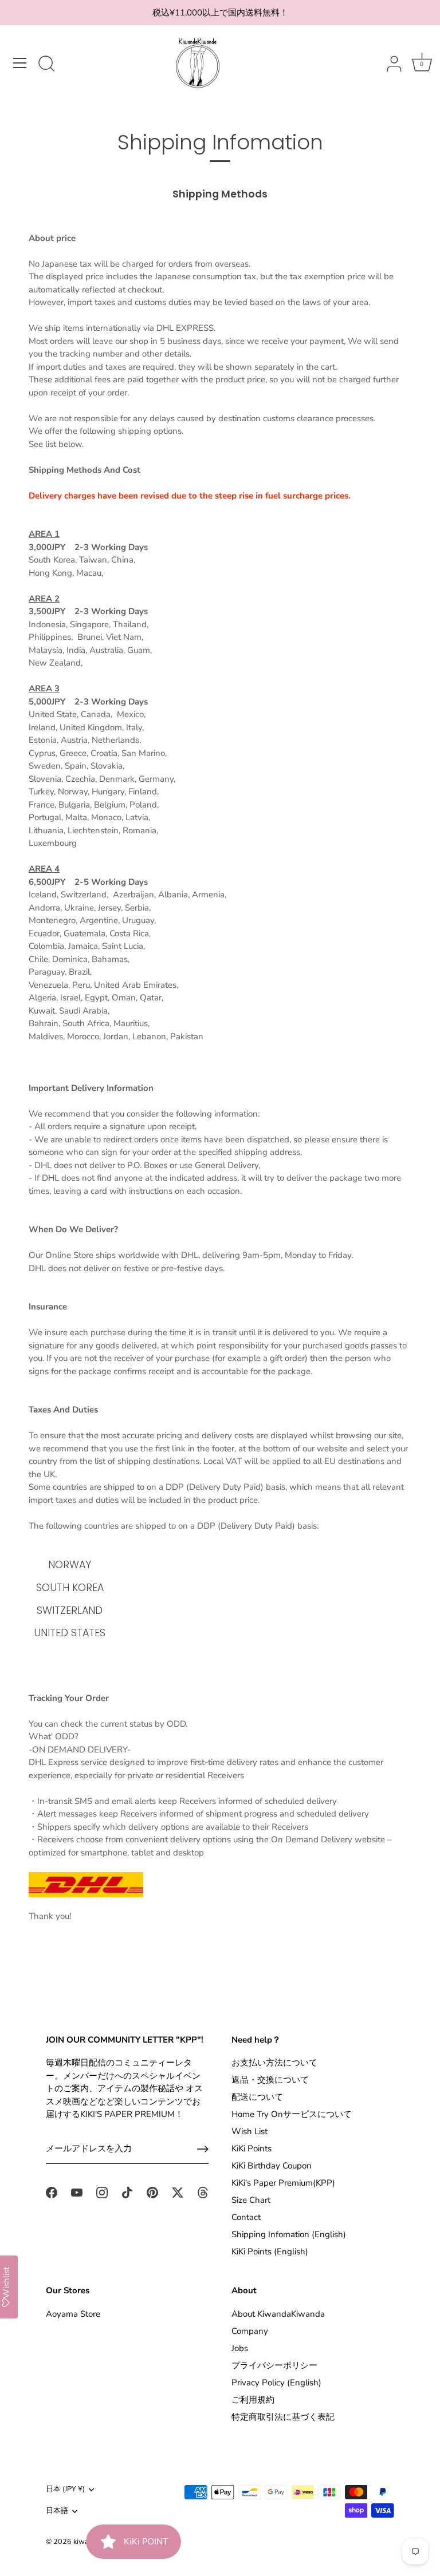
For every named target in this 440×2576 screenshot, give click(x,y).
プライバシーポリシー (274, 2365)
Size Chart (251, 2200)
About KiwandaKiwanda (278, 2314)
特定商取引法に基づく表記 (283, 2417)
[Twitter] (178, 2191)
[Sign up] (203, 2149)
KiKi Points (252, 2148)
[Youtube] (77, 2191)
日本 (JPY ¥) (65, 2490)
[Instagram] (102, 2191)
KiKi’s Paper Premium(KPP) (283, 2183)
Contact (246, 2217)
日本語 (57, 2511)
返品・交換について (270, 2080)
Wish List (250, 2131)
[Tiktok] (127, 2191)
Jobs (240, 2348)
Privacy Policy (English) (276, 2383)
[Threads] (203, 2191)
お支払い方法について (274, 2063)
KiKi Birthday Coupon (272, 2166)
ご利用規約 (253, 2400)
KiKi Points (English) (270, 2251)
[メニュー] (20, 63)
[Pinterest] (152, 2191)
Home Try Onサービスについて (292, 2114)
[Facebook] (52, 2191)
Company (250, 2331)
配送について (257, 2097)
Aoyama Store (73, 2314)
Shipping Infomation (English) (289, 2234)
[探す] (46, 65)
